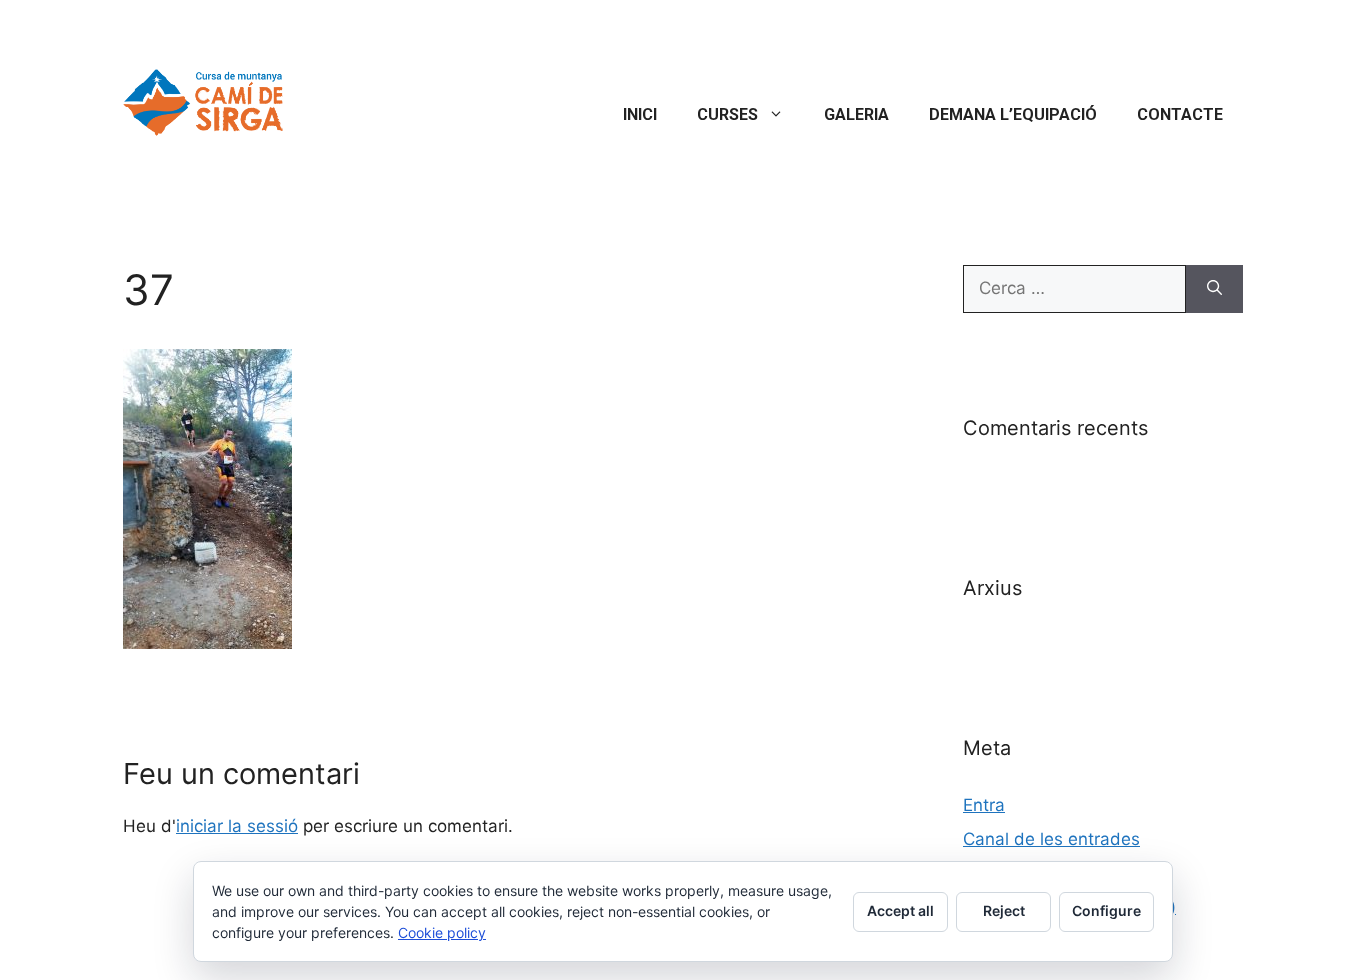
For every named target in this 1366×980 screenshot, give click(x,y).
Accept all (900, 910)
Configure (1106, 910)
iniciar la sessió (237, 826)
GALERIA (856, 114)
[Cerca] (1214, 289)
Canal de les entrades (1051, 839)
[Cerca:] (1074, 289)
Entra (984, 805)
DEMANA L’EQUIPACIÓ (1013, 114)
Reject (1004, 910)
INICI (640, 114)
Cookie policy (442, 932)
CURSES (727, 114)
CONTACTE (1180, 114)
